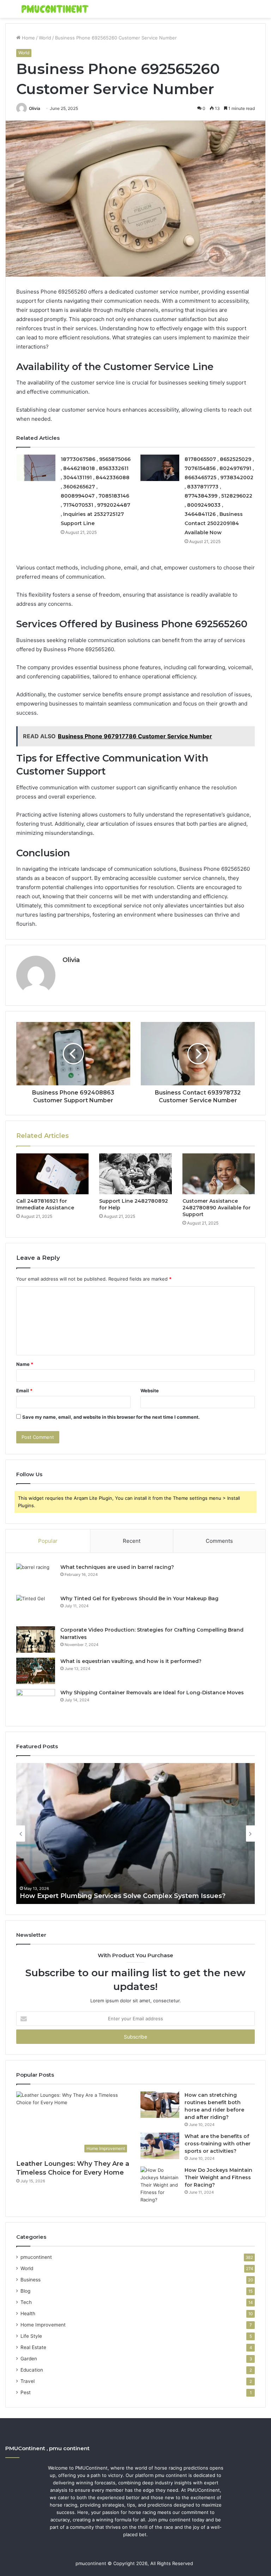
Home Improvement (43, 2325)
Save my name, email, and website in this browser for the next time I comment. (111, 1417)
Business (31, 2280)
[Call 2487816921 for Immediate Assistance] (52, 1174)
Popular (48, 1541)
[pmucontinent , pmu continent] (55, 9)
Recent (132, 1541)
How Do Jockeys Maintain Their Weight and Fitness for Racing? (218, 2177)
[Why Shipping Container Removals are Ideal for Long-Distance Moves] (36, 1702)
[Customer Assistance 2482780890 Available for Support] (219, 1174)
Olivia (35, 108)
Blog (25, 2291)
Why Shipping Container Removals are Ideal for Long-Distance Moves (152, 1693)
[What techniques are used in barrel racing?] (36, 1577)
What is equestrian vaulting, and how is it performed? (131, 1661)
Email (24, 1391)
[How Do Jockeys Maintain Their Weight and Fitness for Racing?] (160, 2185)
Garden (29, 2359)
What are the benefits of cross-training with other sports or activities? (218, 2144)
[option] (135, 1834)
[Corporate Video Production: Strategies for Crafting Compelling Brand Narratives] (36, 1640)
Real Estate (33, 2347)
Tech (26, 2302)
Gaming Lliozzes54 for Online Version (81, 1896)
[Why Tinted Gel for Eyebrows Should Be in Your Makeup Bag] (36, 1608)
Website (150, 1391)
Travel (28, 2381)
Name (25, 1364)
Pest (26, 2392)
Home (28, 38)
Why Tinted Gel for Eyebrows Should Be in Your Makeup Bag (139, 1598)
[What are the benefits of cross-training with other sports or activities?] (160, 2146)
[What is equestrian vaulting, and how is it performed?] (36, 1671)
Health (28, 2313)
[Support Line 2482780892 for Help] (135, 1174)
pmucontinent (36, 2257)
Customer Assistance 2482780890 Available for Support (216, 1208)
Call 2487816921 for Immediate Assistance (45, 1204)
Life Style (31, 2336)
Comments (219, 1541)
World (45, 38)
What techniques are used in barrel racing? (117, 1567)
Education (32, 2370)
